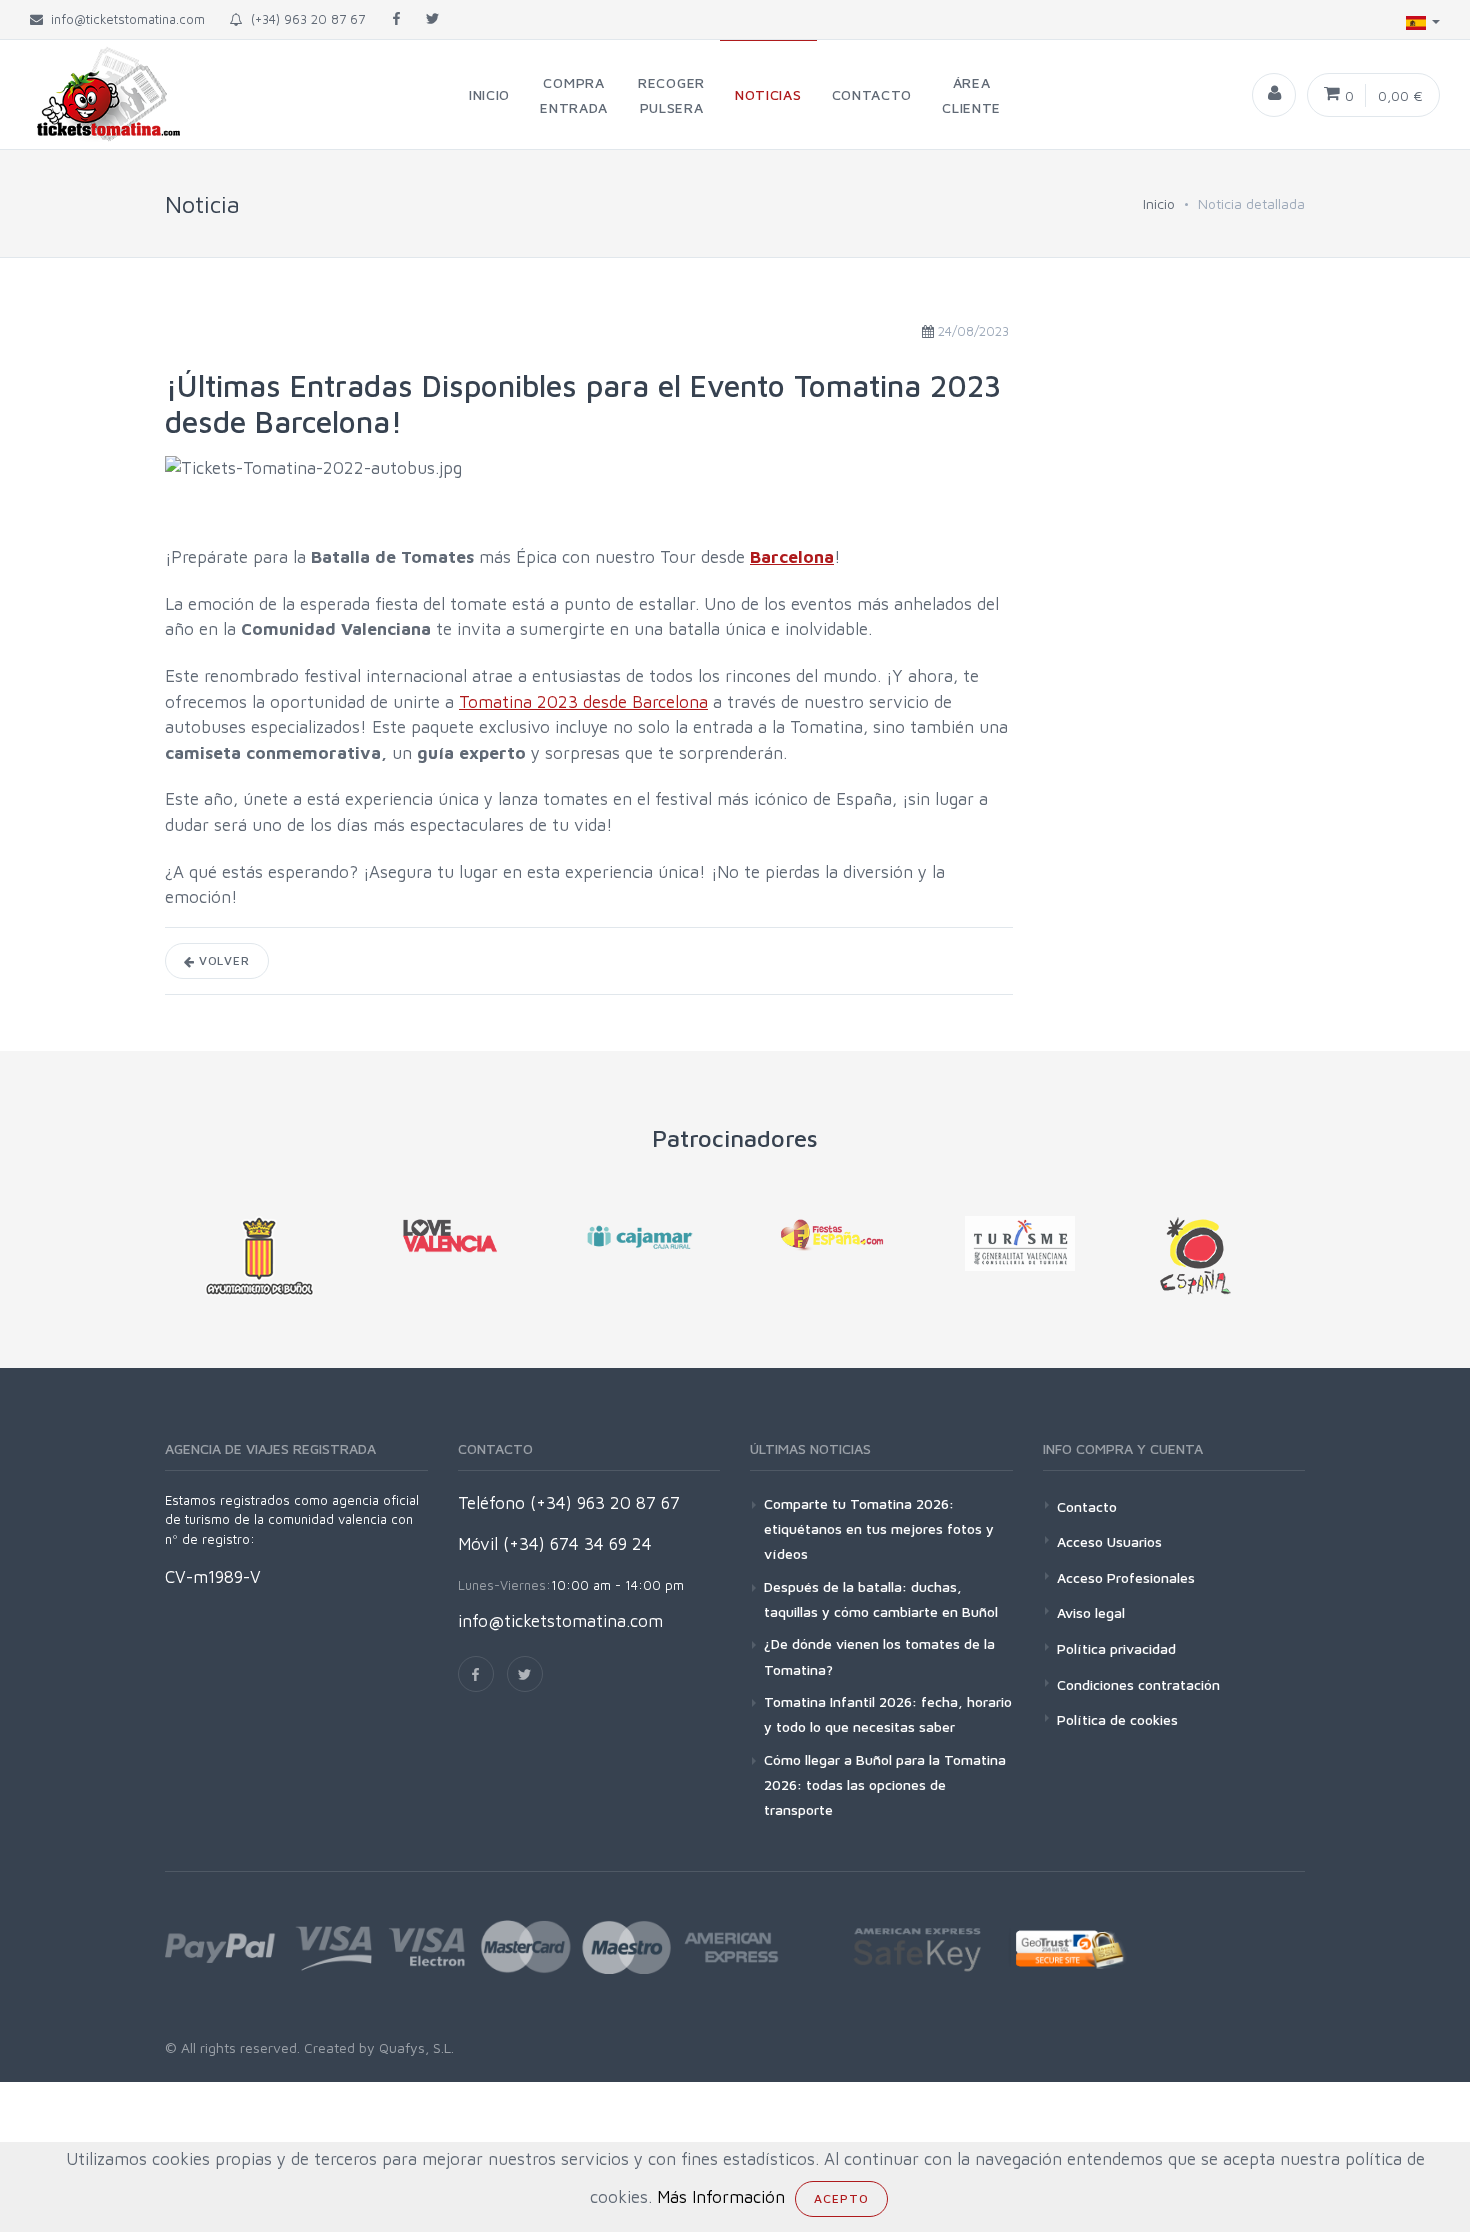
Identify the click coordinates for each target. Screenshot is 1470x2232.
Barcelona (792, 557)
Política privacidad (1116, 1648)
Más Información (721, 2197)
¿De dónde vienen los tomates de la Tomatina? (879, 1656)
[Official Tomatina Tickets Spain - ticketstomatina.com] (92, 94)
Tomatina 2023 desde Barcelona (583, 702)
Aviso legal (1091, 1612)
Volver (222, 960)
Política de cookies (1117, 1719)
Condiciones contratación (1138, 1684)
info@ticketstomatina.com (560, 1621)
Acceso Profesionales (1126, 1577)
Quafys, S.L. (414, 2047)
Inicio (1159, 203)
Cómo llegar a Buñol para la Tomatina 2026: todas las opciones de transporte (885, 1784)
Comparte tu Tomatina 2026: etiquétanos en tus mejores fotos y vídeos (879, 1528)
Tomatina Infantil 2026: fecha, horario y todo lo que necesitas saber (888, 1714)
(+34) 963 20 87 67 (304, 19)
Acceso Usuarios (1109, 1541)
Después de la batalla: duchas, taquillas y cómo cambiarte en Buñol (881, 1599)
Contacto (1087, 1506)
